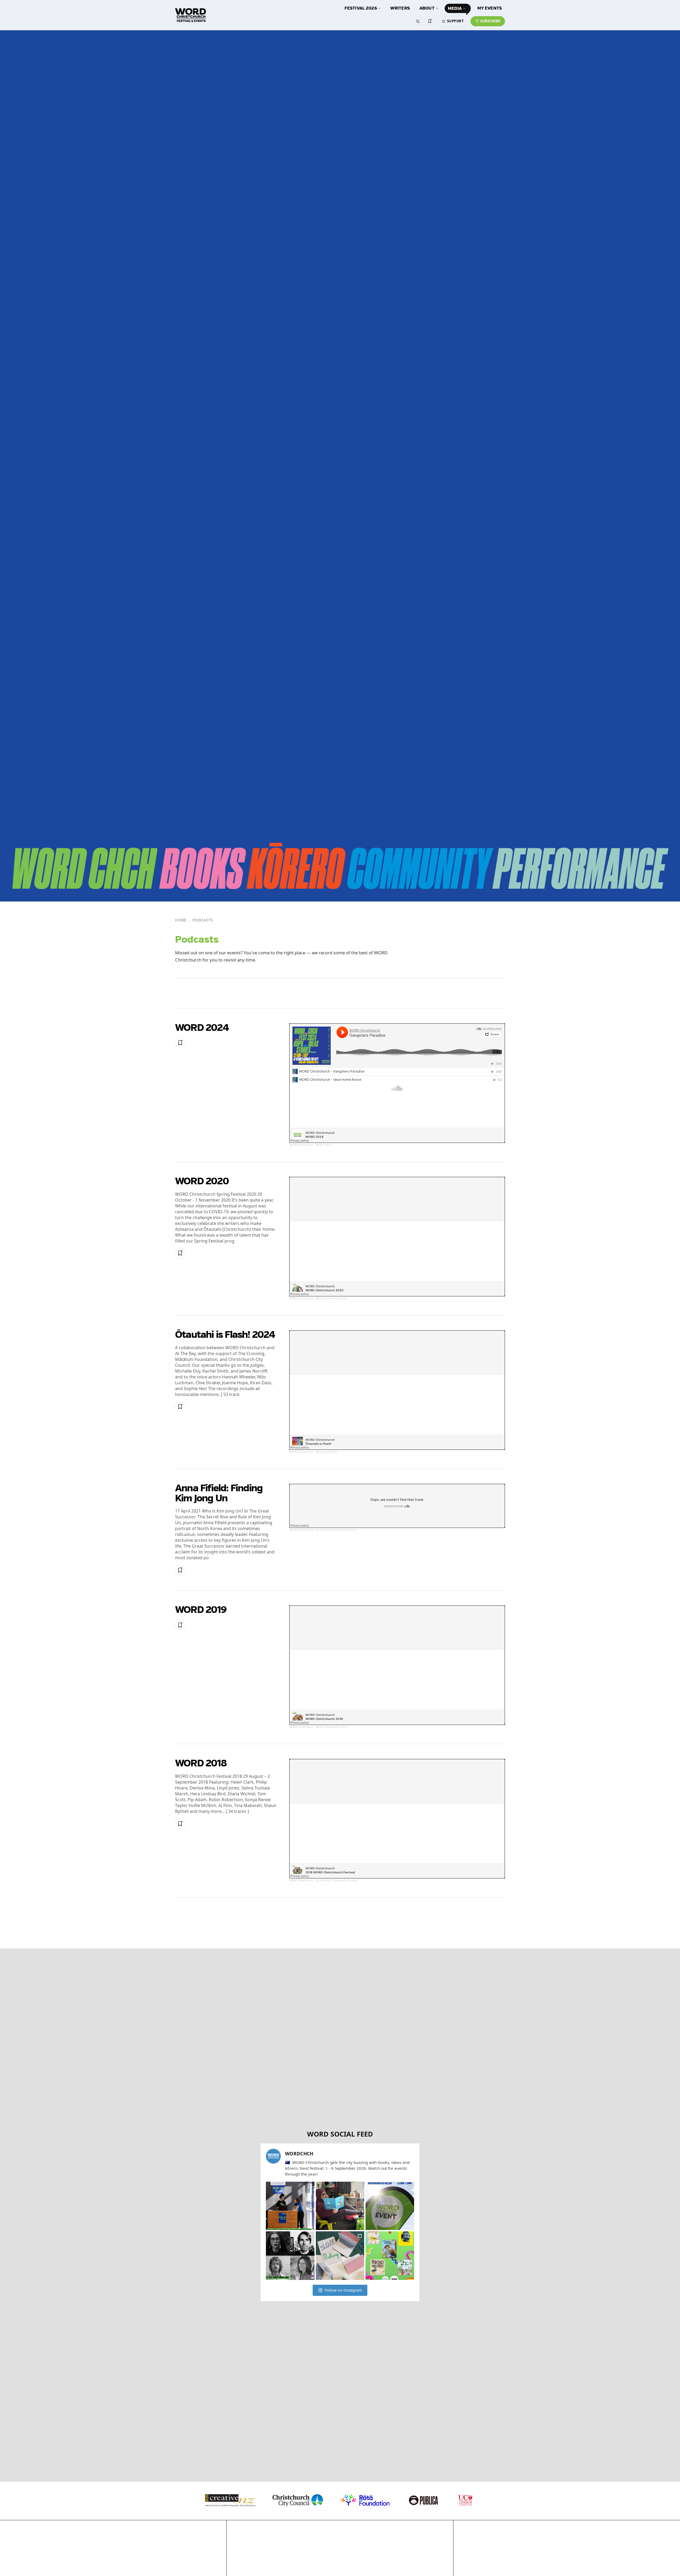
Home (181, 920)
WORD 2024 (202, 1028)
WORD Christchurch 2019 (331, 1727)
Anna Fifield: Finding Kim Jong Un (219, 1494)
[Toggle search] (418, 21)
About (427, 8)
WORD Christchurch (301, 1145)
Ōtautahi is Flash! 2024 (225, 1335)
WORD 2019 (201, 1610)
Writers (400, 8)
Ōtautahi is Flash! (327, 1452)
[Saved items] (430, 21)
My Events (490, 8)
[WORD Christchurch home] (190, 15)
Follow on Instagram (343, 2290)
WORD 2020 (202, 1182)
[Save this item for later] (180, 1043)
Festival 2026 (361, 8)
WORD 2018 (201, 1764)
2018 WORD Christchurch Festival (337, 1880)
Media (455, 9)
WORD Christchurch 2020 (331, 1298)
